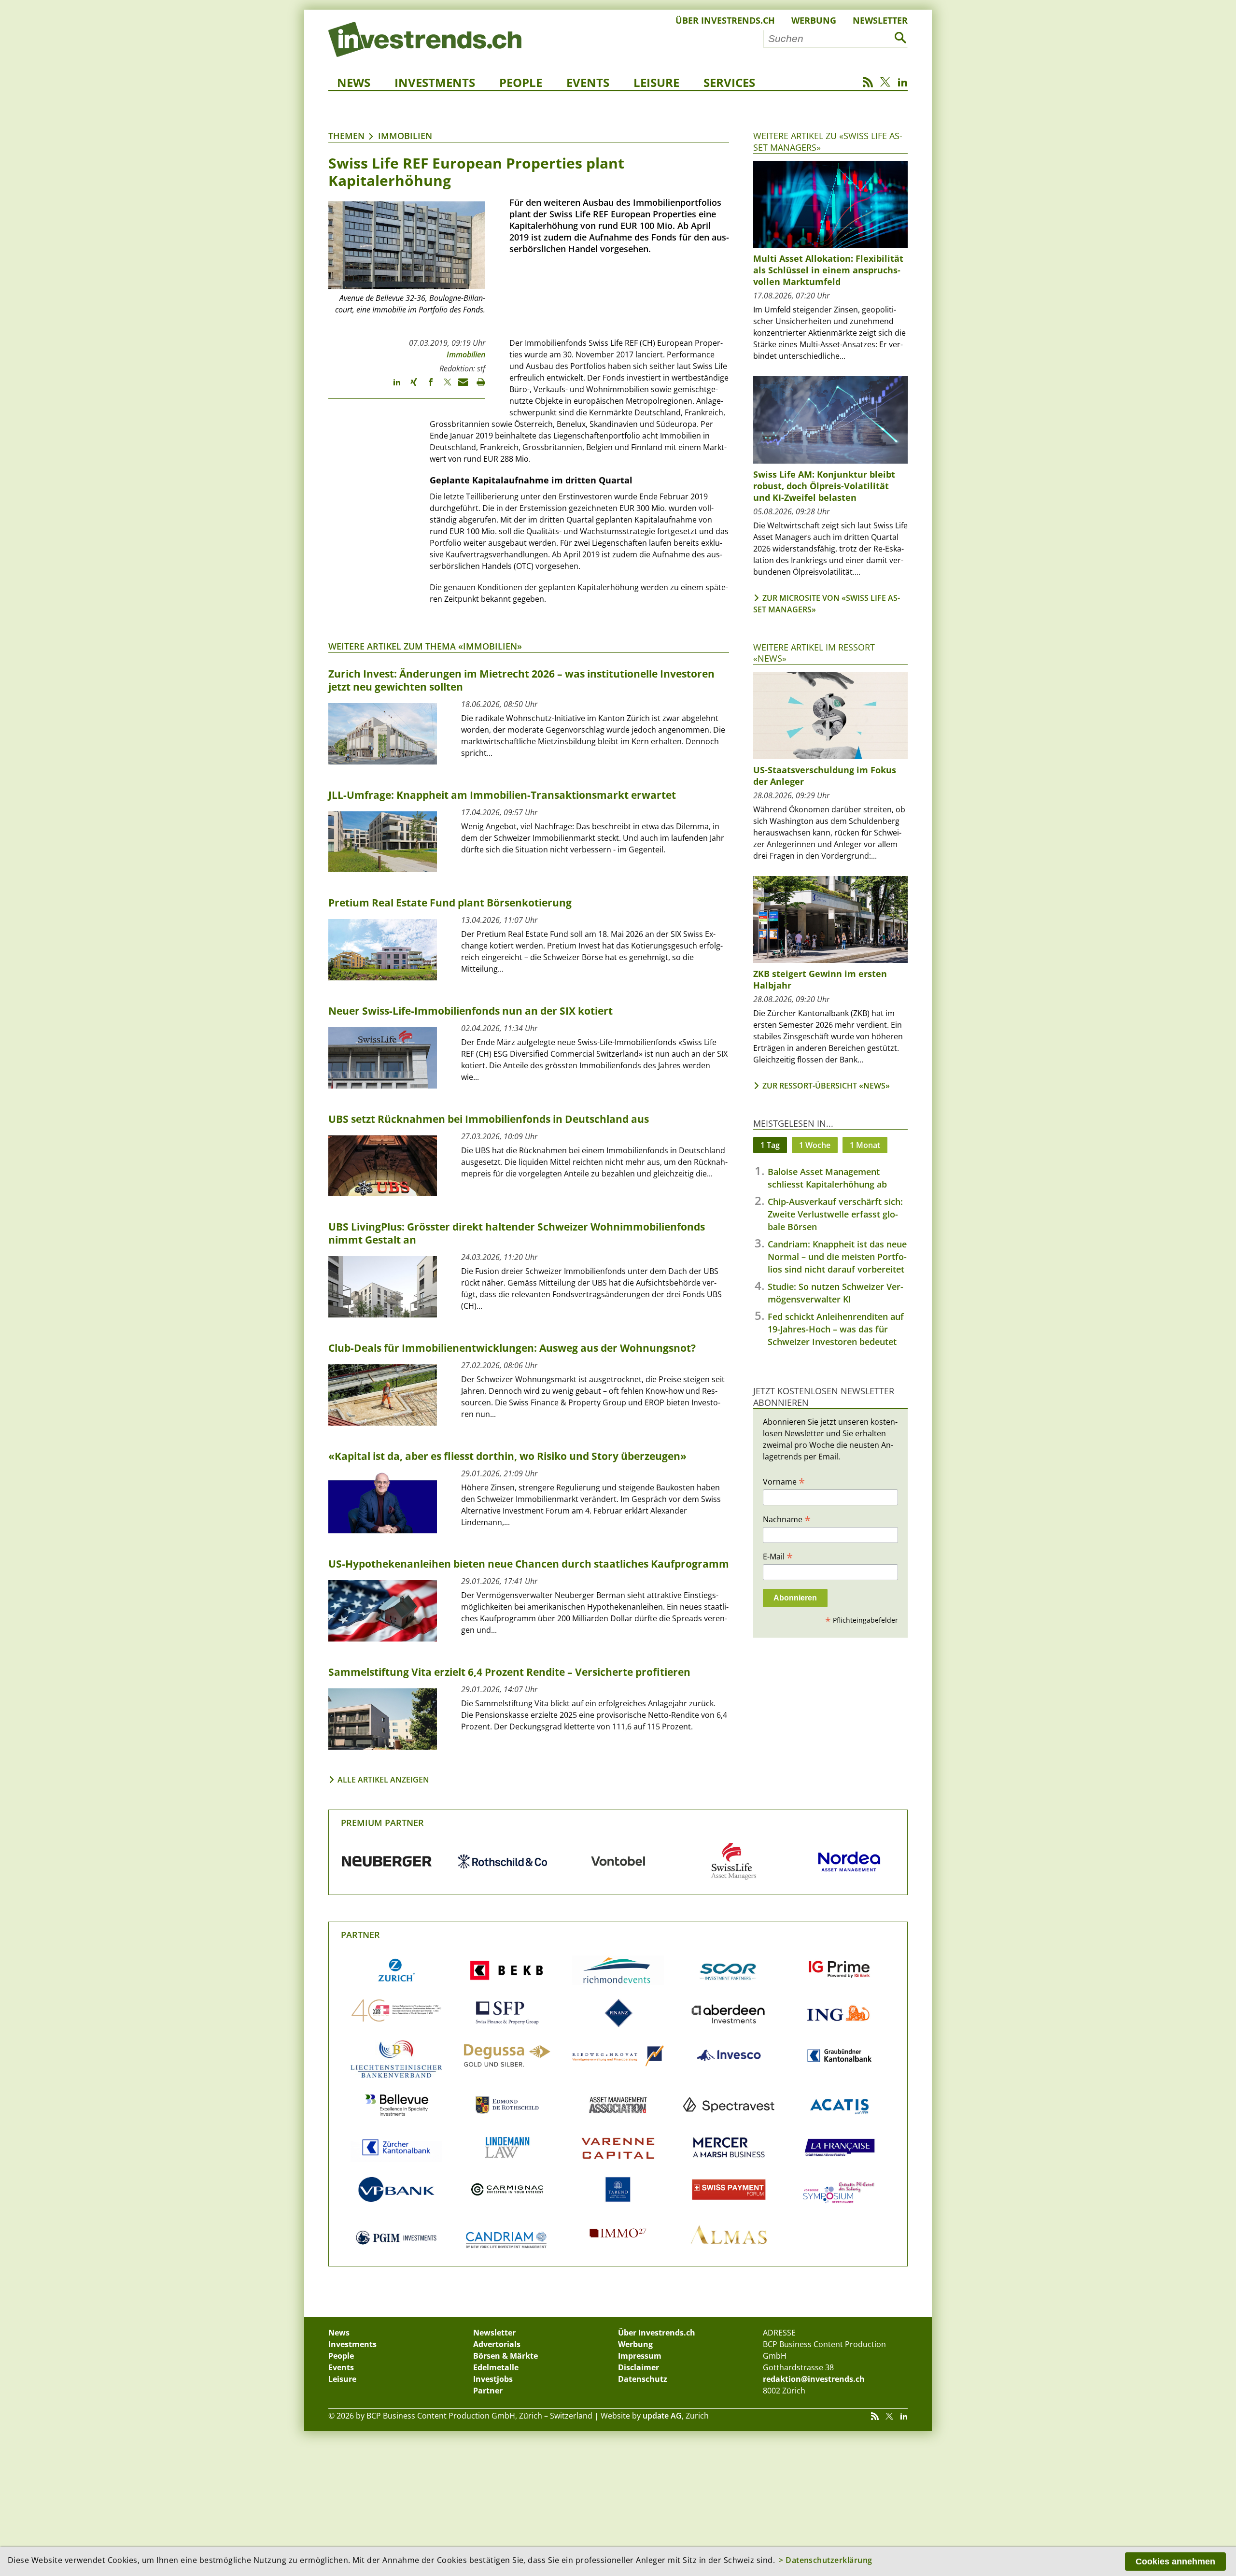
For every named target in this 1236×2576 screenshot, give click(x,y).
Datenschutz (643, 2379)
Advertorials (497, 2344)
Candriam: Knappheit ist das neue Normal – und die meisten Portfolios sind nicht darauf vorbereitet (837, 1257)
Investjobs (493, 2379)
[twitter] (443, 386)
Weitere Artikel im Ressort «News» (814, 653)
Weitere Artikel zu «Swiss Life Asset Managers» (828, 141)
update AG (662, 2416)
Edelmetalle (496, 2367)
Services (729, 82)
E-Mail (778, 1556)
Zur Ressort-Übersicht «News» (826, 1086)
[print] (477, 386)
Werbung (814, 20)
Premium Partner (382, 1823)
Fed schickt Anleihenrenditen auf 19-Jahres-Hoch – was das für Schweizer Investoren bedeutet (836, 1329)
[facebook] (426, 386)
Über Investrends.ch (725, 20)
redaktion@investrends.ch (814, 2379)
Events (588, 82)
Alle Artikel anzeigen (383, 1780)
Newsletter (880, 20)
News (354, 82)
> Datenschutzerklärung (826, 2560)
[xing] (409, 386)
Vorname (784, 1481)
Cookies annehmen (1175, 2562)
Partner (360, 1935)
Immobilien (405, 136)
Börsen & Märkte (506, 2356)
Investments (435, 82)
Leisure (656, 82)
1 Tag (770, 1145)
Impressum (640, 2356)
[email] (460, 386)
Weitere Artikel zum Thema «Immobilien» (425, 646)
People (521, 82)
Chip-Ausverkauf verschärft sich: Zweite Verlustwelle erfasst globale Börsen (835, 1214)
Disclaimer (639, 2367)
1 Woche (815, 1145)
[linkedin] (392, 386)
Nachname (787, 1519)
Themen (346, 136)
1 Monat (865, 1145)
